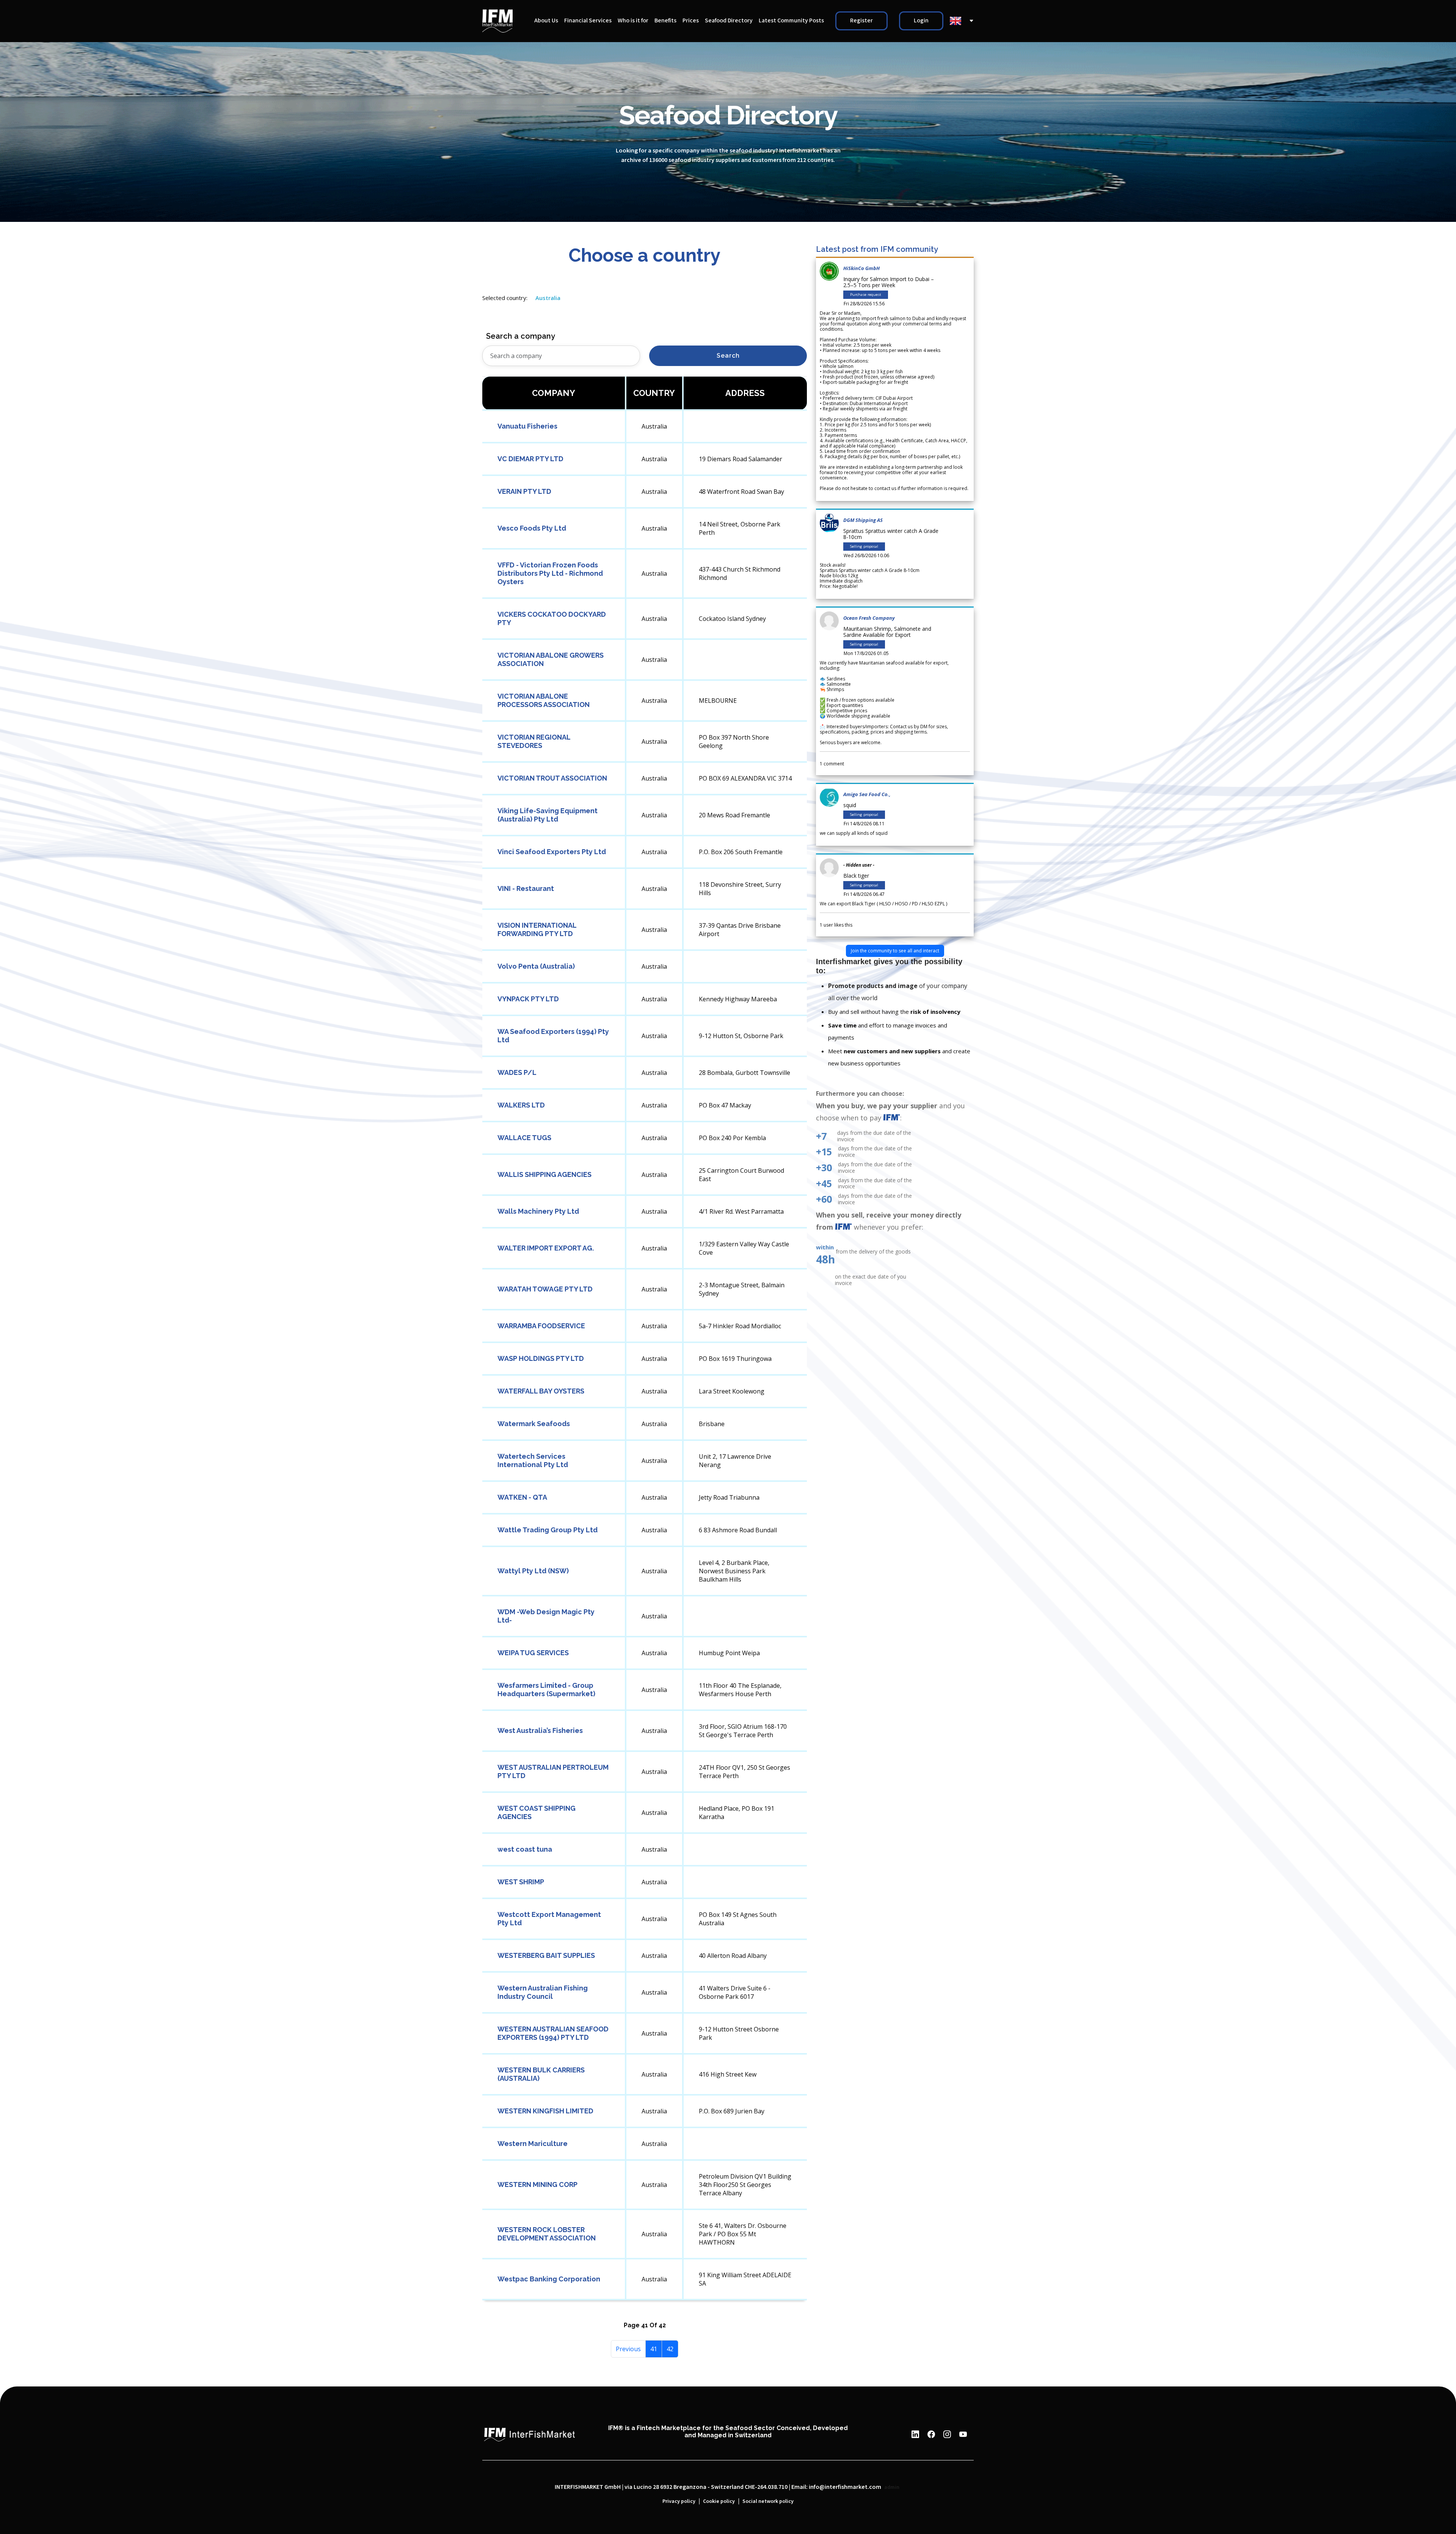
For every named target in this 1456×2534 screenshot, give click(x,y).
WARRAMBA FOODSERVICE (541, 1326)
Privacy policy (679, 2501)
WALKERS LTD (521, 1105)
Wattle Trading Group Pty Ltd (548, 1530)
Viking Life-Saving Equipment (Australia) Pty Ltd (548, 815)
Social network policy (768, 2501)
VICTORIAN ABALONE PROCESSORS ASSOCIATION (544, 700)
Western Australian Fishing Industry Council (543, 1992)
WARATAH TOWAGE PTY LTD (545, 1289)
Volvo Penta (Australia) (536, 966)
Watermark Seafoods (534, 1424)
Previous (628, 2349)
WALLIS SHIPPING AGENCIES (544, 1174)
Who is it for (633, 21)
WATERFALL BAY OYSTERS (541, 1391)
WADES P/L (517, 1072)
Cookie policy (719, 2501)
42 (670, 2349)
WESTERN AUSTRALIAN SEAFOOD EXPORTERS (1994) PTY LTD (553, 2033)
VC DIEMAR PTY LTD (530, 459)
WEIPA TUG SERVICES (533, 1653)
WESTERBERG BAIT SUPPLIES (546, 1955)
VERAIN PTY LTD (524, 491)
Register (861, 21)
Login (921, 21)
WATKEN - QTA (522, 1497)
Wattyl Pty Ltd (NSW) (533, 1571)
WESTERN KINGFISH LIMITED (545, 2111)
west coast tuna (525, 1849)
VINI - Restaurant (526, 888)
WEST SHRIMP (521, 1882)
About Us (546, 21)
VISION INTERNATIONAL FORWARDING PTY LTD (537, 929)
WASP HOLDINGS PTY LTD (541, 1358)
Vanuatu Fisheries (527, 426)
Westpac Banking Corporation (549, 2279)
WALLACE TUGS (524, 1138)
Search (728, 356)
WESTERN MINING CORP (537, 2184)
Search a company (521, 336)
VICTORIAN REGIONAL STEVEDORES (534, 741)
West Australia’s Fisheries (540, 1730)
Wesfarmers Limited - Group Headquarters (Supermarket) (546, 1690)
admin (892, 2487)
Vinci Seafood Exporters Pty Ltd (552, 852)
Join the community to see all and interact (895, 951)
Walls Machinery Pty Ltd (538, 1211)
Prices (691, 21)
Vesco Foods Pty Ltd (532, 528)
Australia (548, 298)
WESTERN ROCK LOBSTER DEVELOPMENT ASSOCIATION (547, 2234)
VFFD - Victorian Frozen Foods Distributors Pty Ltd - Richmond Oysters (550, 573)
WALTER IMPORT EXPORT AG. (546, 1248)
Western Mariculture (533, 2144)
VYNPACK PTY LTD (528, 999)
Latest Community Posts (791, 21)
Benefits (665, 21)
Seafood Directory (729, 21)
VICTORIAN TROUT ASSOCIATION (552, 778)
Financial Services (588, 21)
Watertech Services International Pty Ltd (533, 1460)
